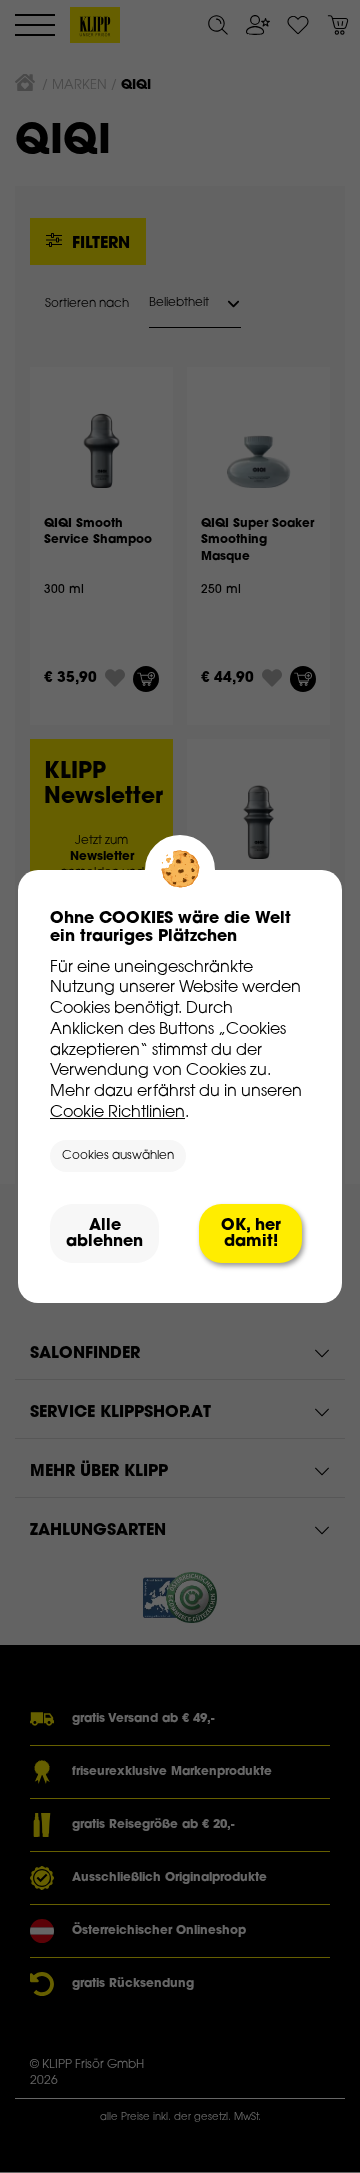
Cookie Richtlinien (117, 1113)
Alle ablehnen (104, 1234)
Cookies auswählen (118, 1156)
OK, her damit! (251, 1234)
